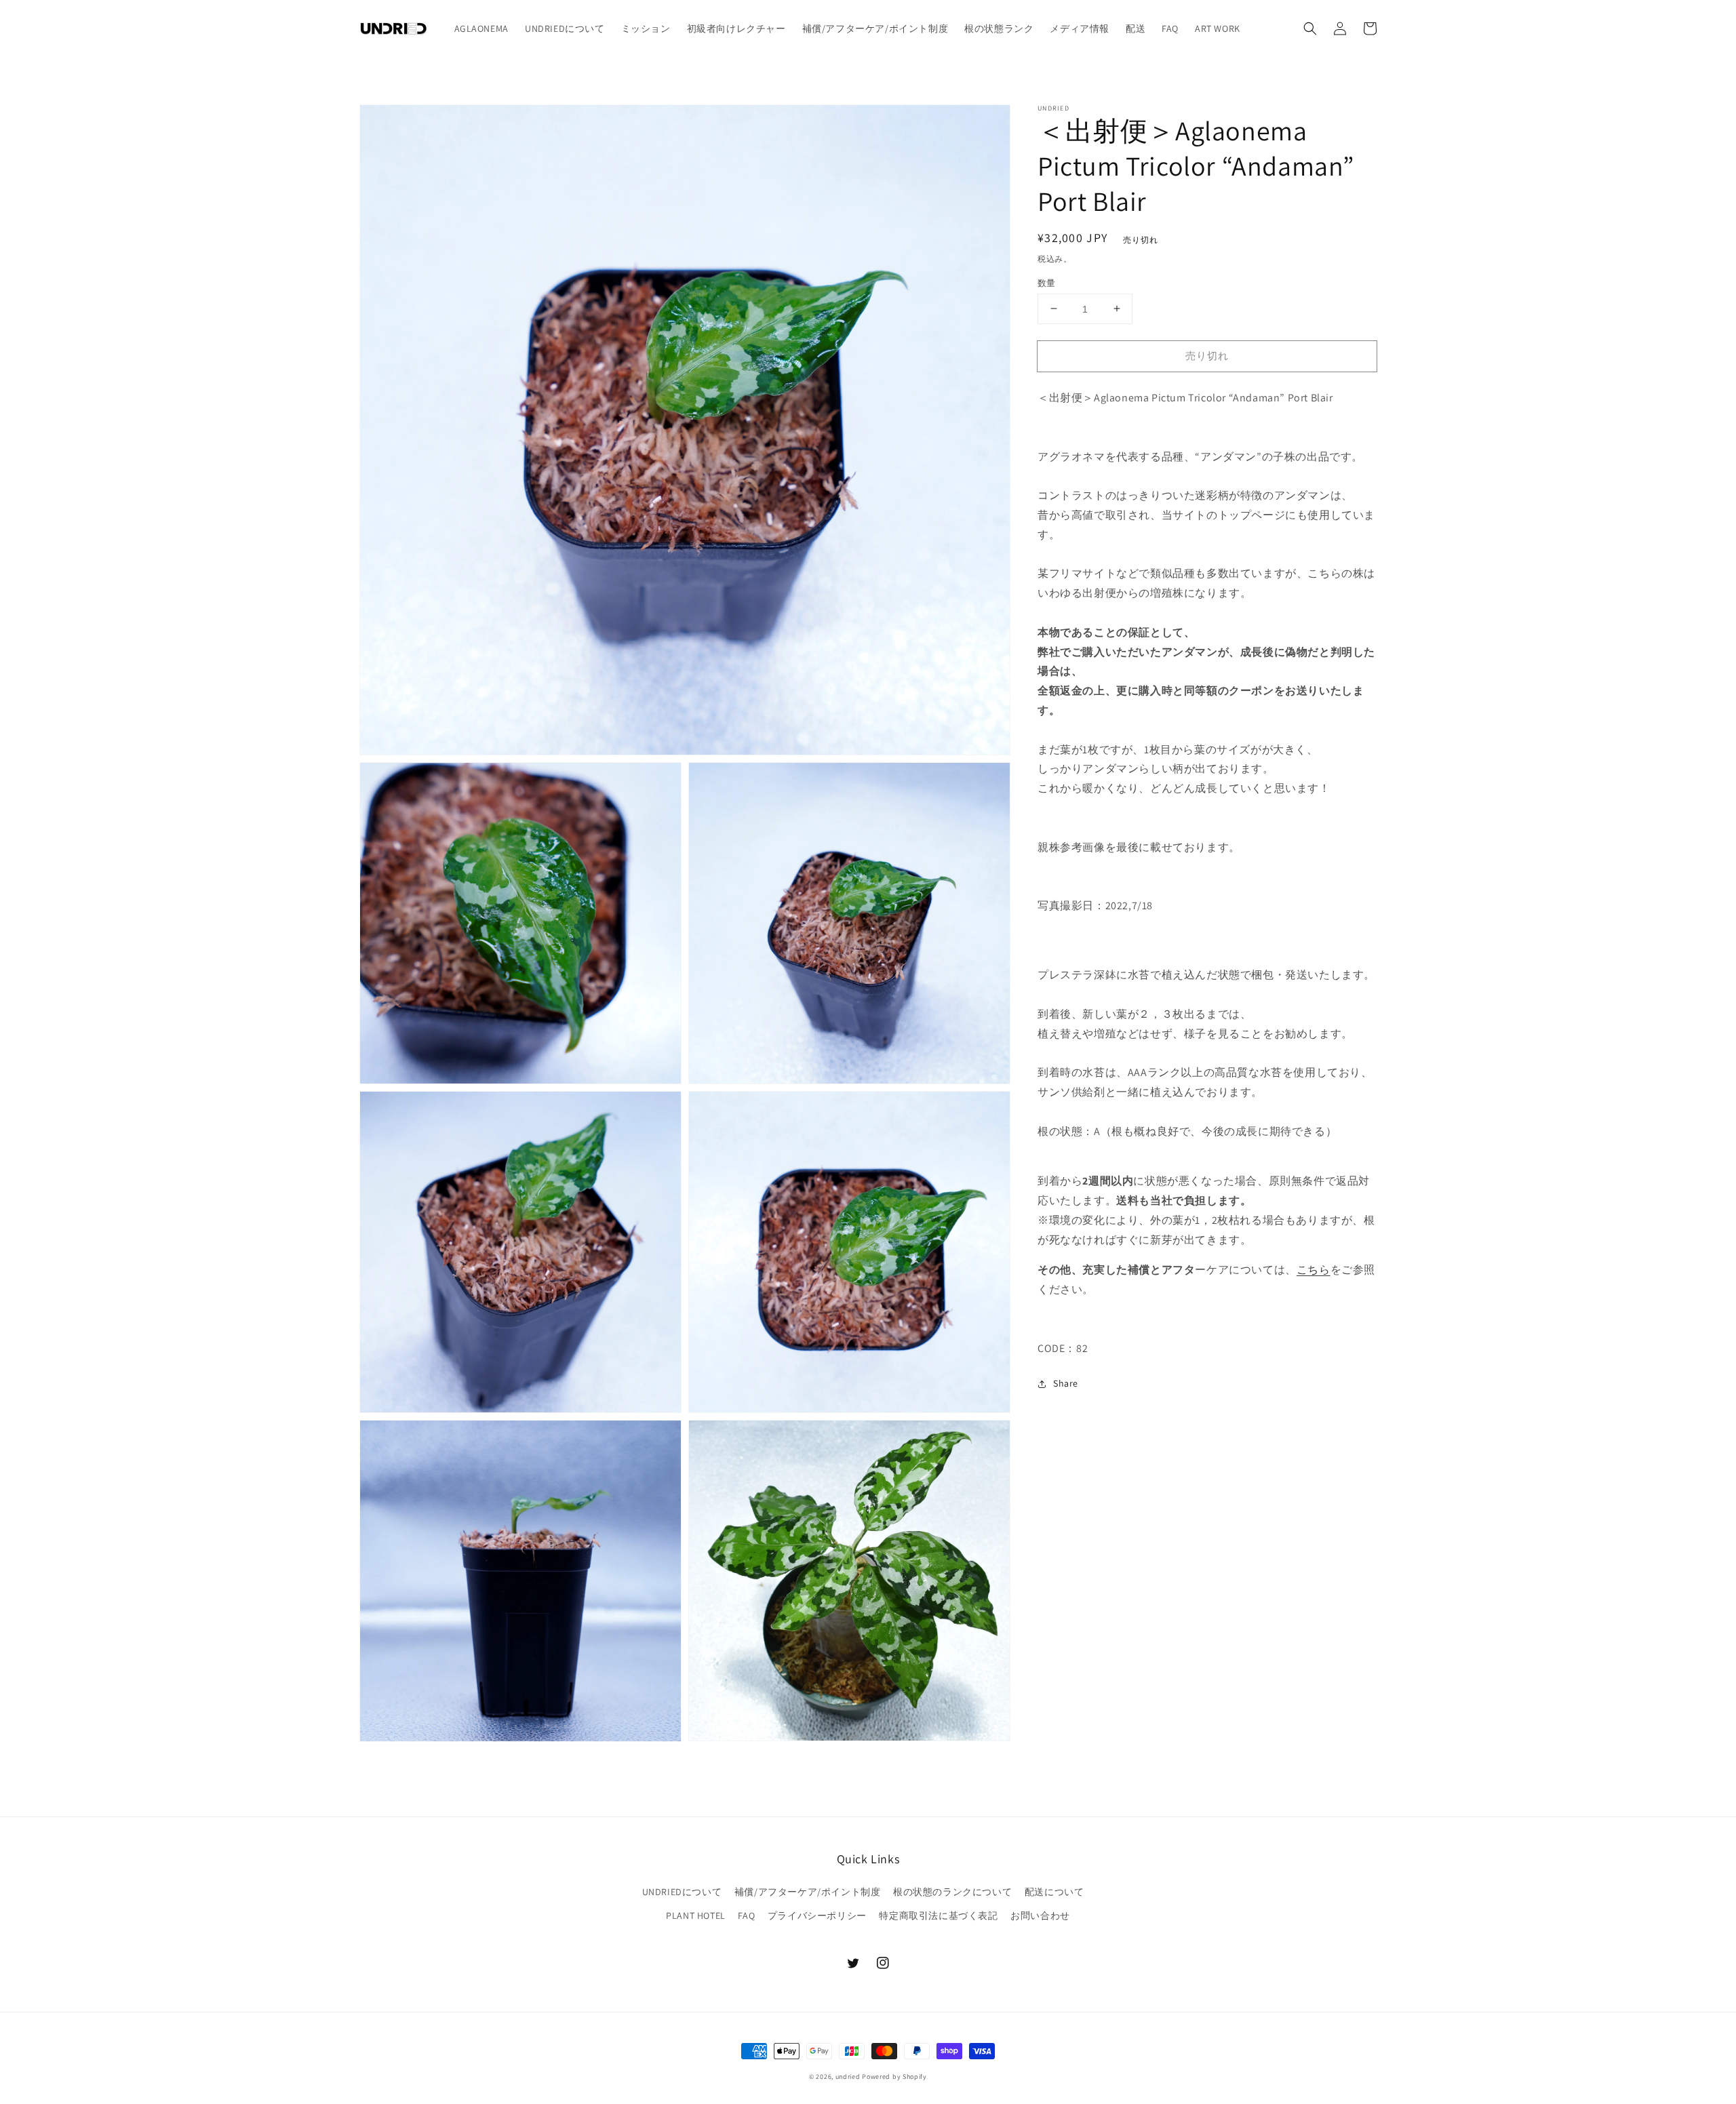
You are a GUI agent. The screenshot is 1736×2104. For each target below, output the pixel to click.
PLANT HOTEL (696, 1916)
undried (848, 2077)
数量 (1047, 282)
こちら (1314, 1270)
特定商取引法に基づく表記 (938, 1916)
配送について (1054, 1892)
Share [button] (1066, 1383)
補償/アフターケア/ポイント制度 (808, 1892)
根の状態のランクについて (952, 1892)
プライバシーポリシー (817, 1916)
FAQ (746, 1916)
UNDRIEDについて (682, 1892)
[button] (1310, 28)
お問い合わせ (1040, 1916)
